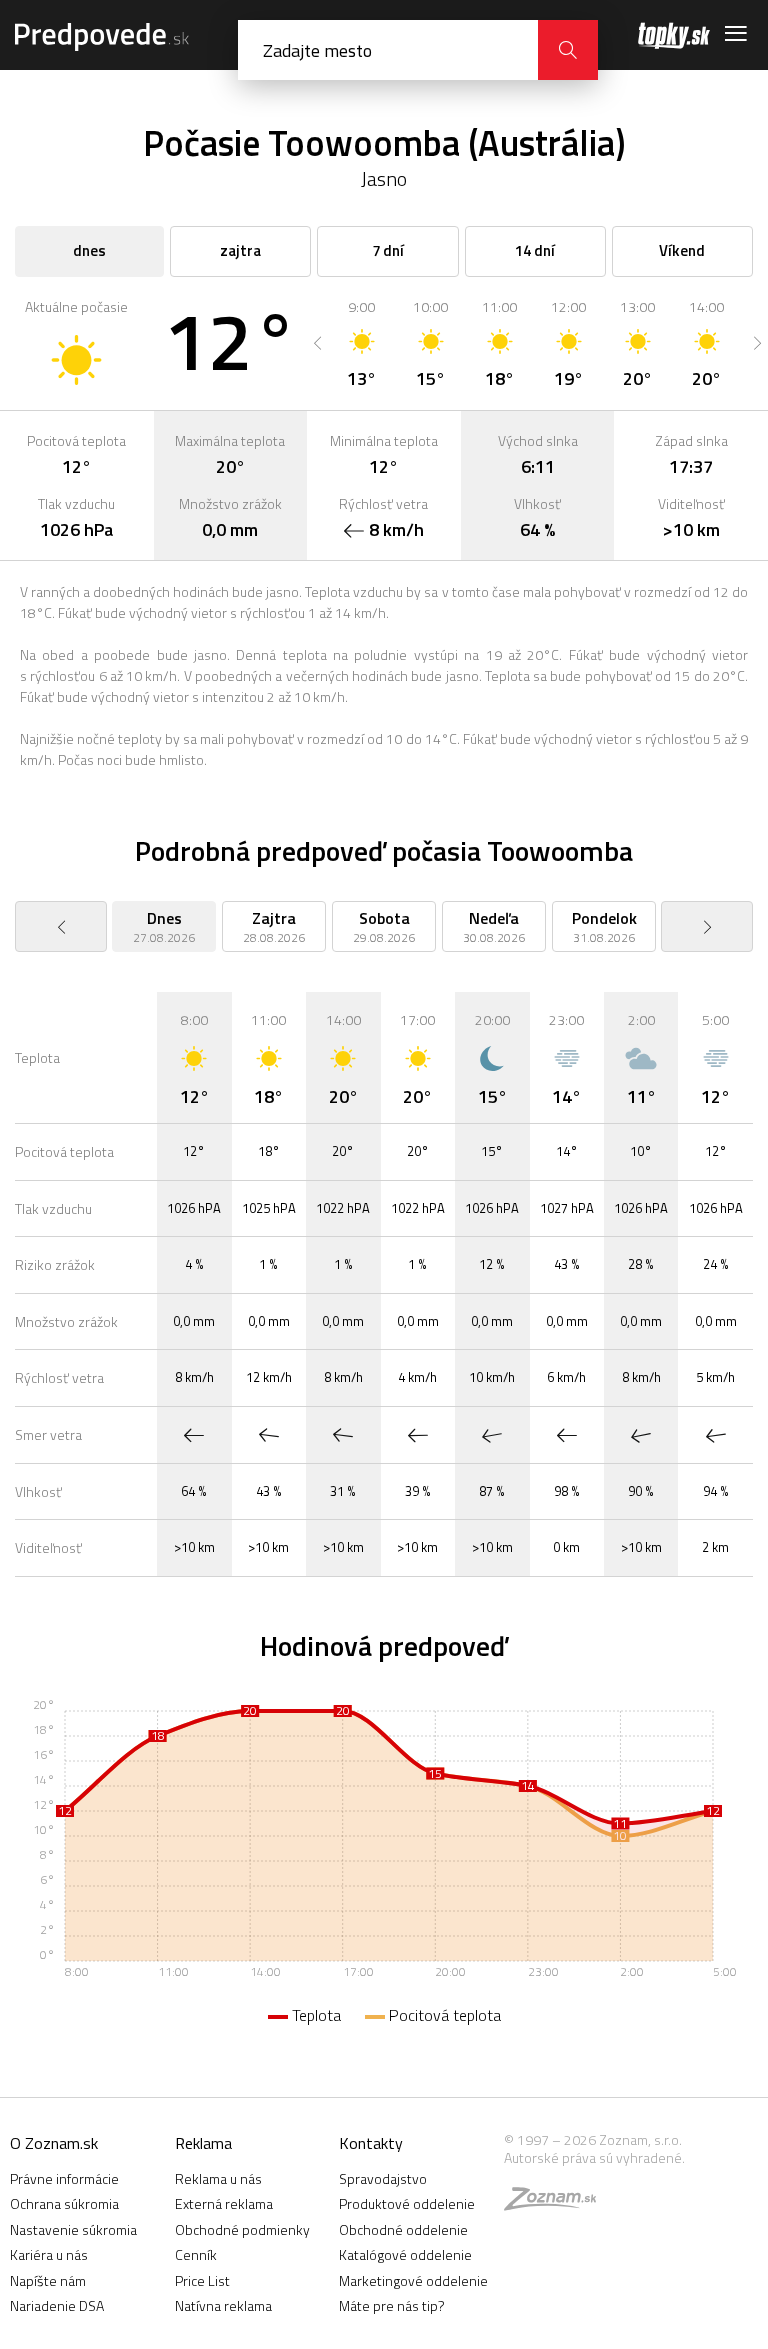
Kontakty (371, 2143)
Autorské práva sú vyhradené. (594, 2157)
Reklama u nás (218, 2178)
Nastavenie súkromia (73, 2229)
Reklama (203, 2143)
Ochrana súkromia (64, 2203)
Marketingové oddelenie (413, 2280)
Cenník (196, 2254)
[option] (361, 343)
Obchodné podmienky (242, 2229)
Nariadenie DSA (57, 2305)
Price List (202, 2280)
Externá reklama (224, 2203)
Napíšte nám (48, 2280)
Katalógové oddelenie (405, 2254)
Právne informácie (64, 2178)
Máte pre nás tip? (392, 2305)
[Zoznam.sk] (557, 2203)
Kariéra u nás (49, 2254)
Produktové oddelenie (407, 2203)
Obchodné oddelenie (403, 2229)
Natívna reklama (223, 2305)
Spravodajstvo (383, 2178)
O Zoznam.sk (54, 2143)
